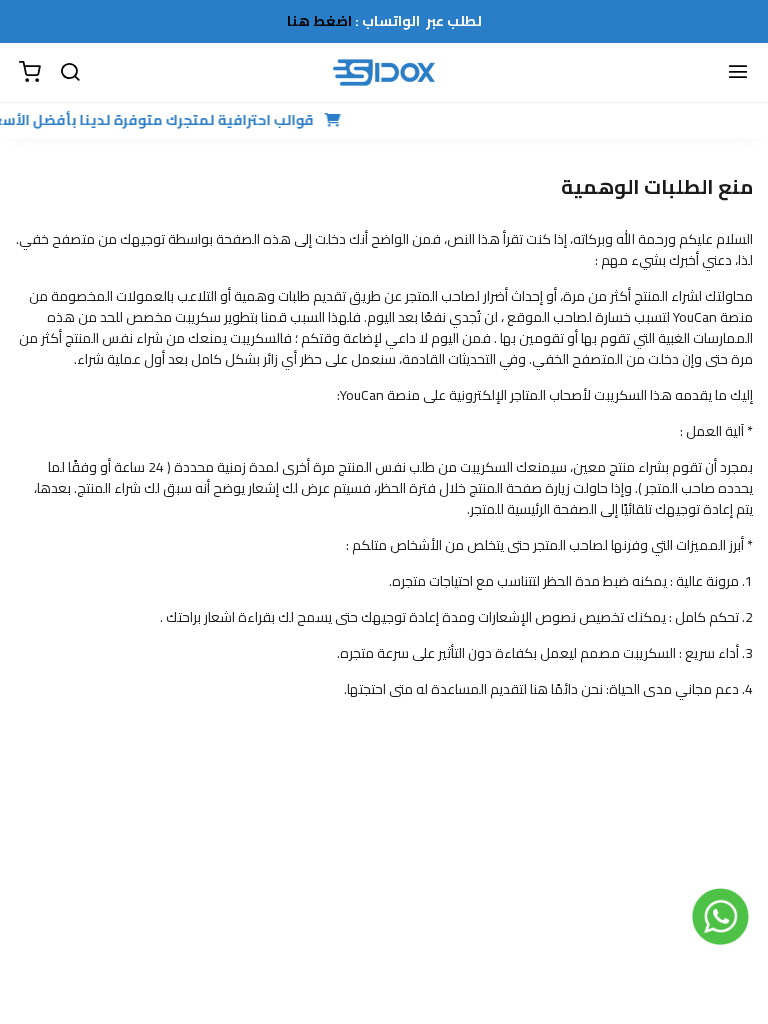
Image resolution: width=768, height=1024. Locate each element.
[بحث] (70, 73)
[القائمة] (738, 73)
